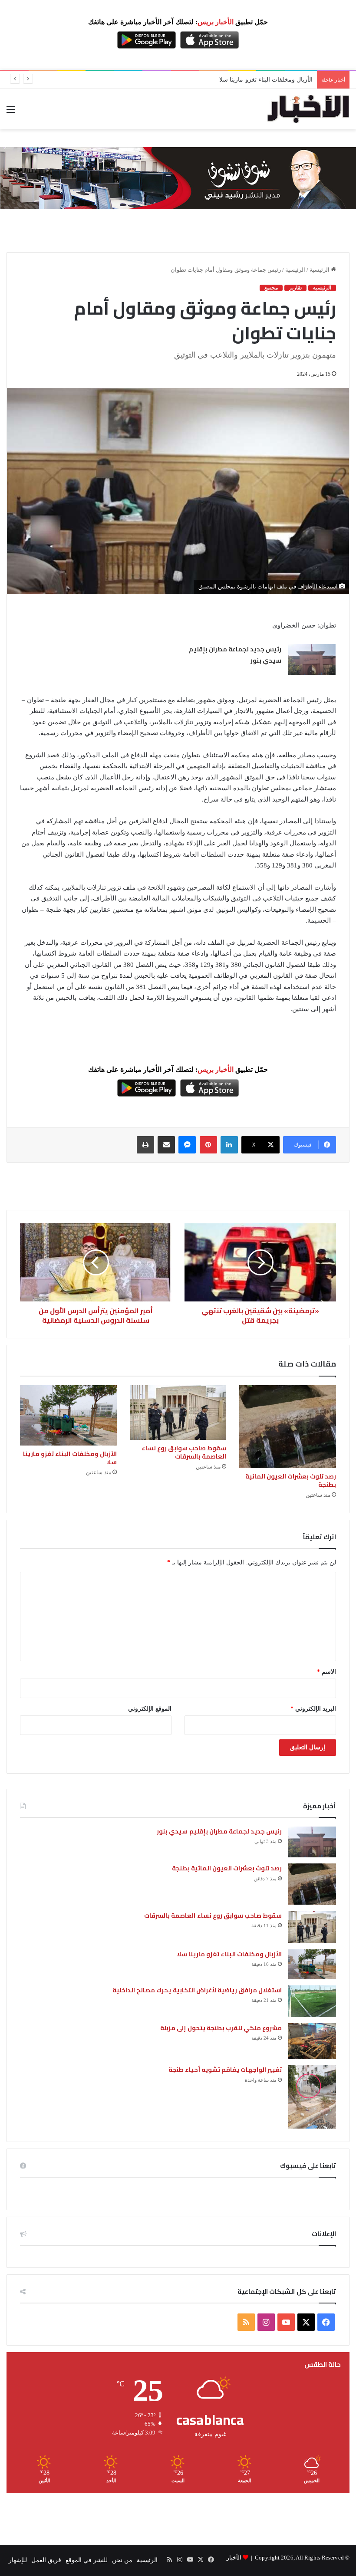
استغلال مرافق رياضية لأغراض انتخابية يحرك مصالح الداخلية (236, 80)
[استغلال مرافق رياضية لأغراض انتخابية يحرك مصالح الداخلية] (312, 2001)
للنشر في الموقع (87, 2560)
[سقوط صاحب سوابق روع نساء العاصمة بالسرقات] (178, 1413)
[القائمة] (11, 113)
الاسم (326, 1672)
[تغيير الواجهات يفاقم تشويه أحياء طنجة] (312, 2097)
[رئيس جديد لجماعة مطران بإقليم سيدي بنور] (312, 660)
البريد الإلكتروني (313, 1709)
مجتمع (271, 288)
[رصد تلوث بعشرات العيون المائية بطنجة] (288, 1427)
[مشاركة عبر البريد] (166, 1145)
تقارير (295, 288)
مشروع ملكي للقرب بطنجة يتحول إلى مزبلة (221, 2028)
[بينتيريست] (208, 1145)
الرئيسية (320, 270)
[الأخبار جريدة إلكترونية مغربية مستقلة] (308, 109)
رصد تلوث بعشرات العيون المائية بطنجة (291, 1480)
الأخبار (234, 2558)
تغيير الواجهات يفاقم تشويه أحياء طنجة (225, 2070)
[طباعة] (145, 1145)
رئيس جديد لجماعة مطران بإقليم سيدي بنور (235, 655)
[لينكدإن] (229, 1145)
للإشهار (18, 2560)
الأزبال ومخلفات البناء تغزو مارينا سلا (70, 1458)
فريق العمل (46, 2560)
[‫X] (306, 2322)
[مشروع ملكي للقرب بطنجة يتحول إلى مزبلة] (312, 2041)
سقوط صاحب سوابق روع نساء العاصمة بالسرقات (184, 1452)
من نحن (122, 2560)
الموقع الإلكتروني (150, 1709)
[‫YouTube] (286, 2322)
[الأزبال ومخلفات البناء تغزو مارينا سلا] (68, 1416)
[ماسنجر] (187, 1145)
